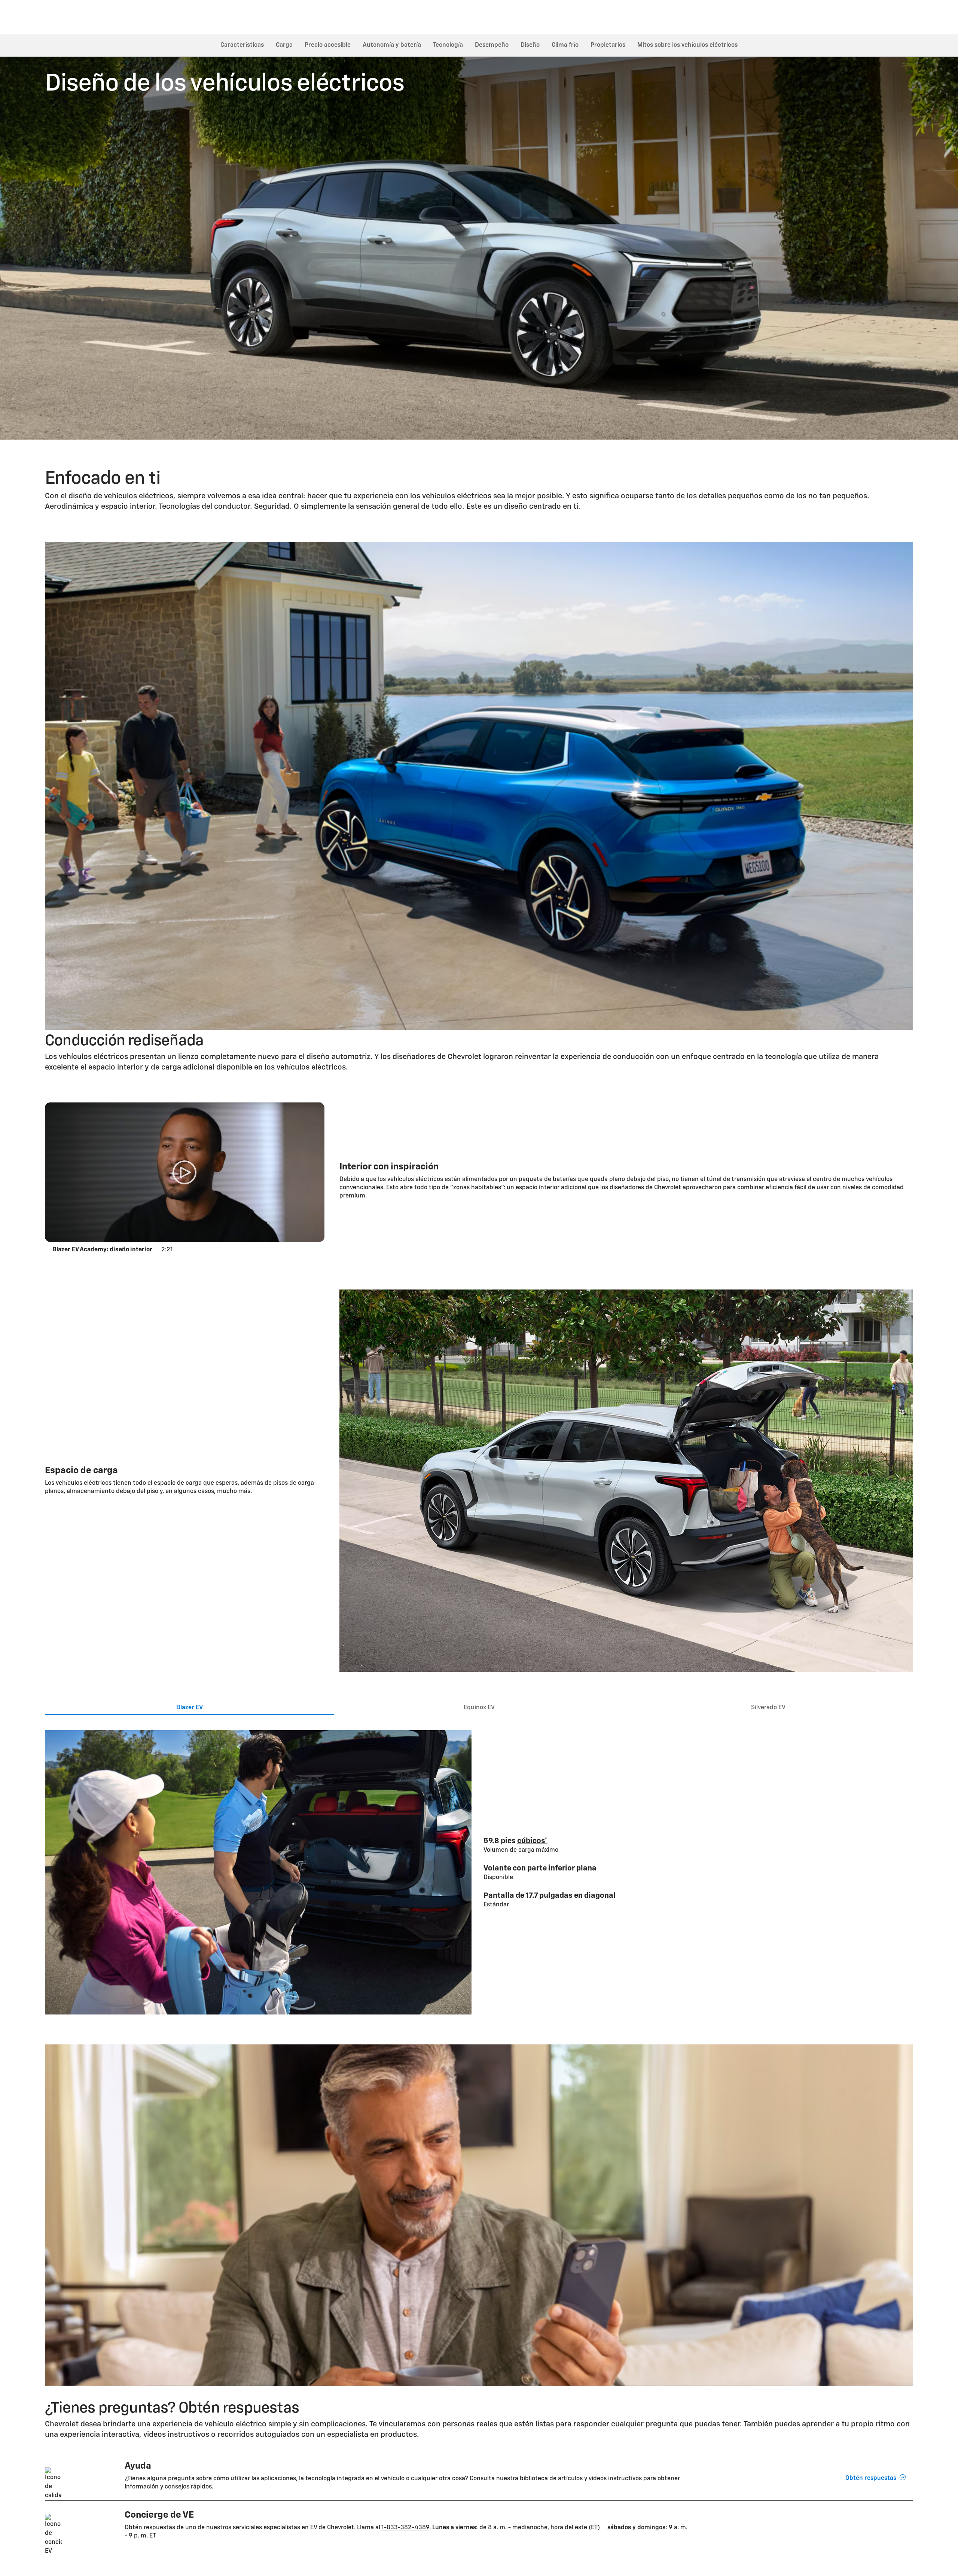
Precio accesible (328, 45)
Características (242, 45)
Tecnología (448, 45)
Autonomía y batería (392, 45)
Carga (284, 45)
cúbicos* (532, 1841)
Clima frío (565, 45)
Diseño (530, 45)
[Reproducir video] (185, 1172)
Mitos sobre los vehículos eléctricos (687, 45)
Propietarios (608, 45)
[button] (532, 1841)
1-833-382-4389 (405, 2528)
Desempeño (492, 45)
